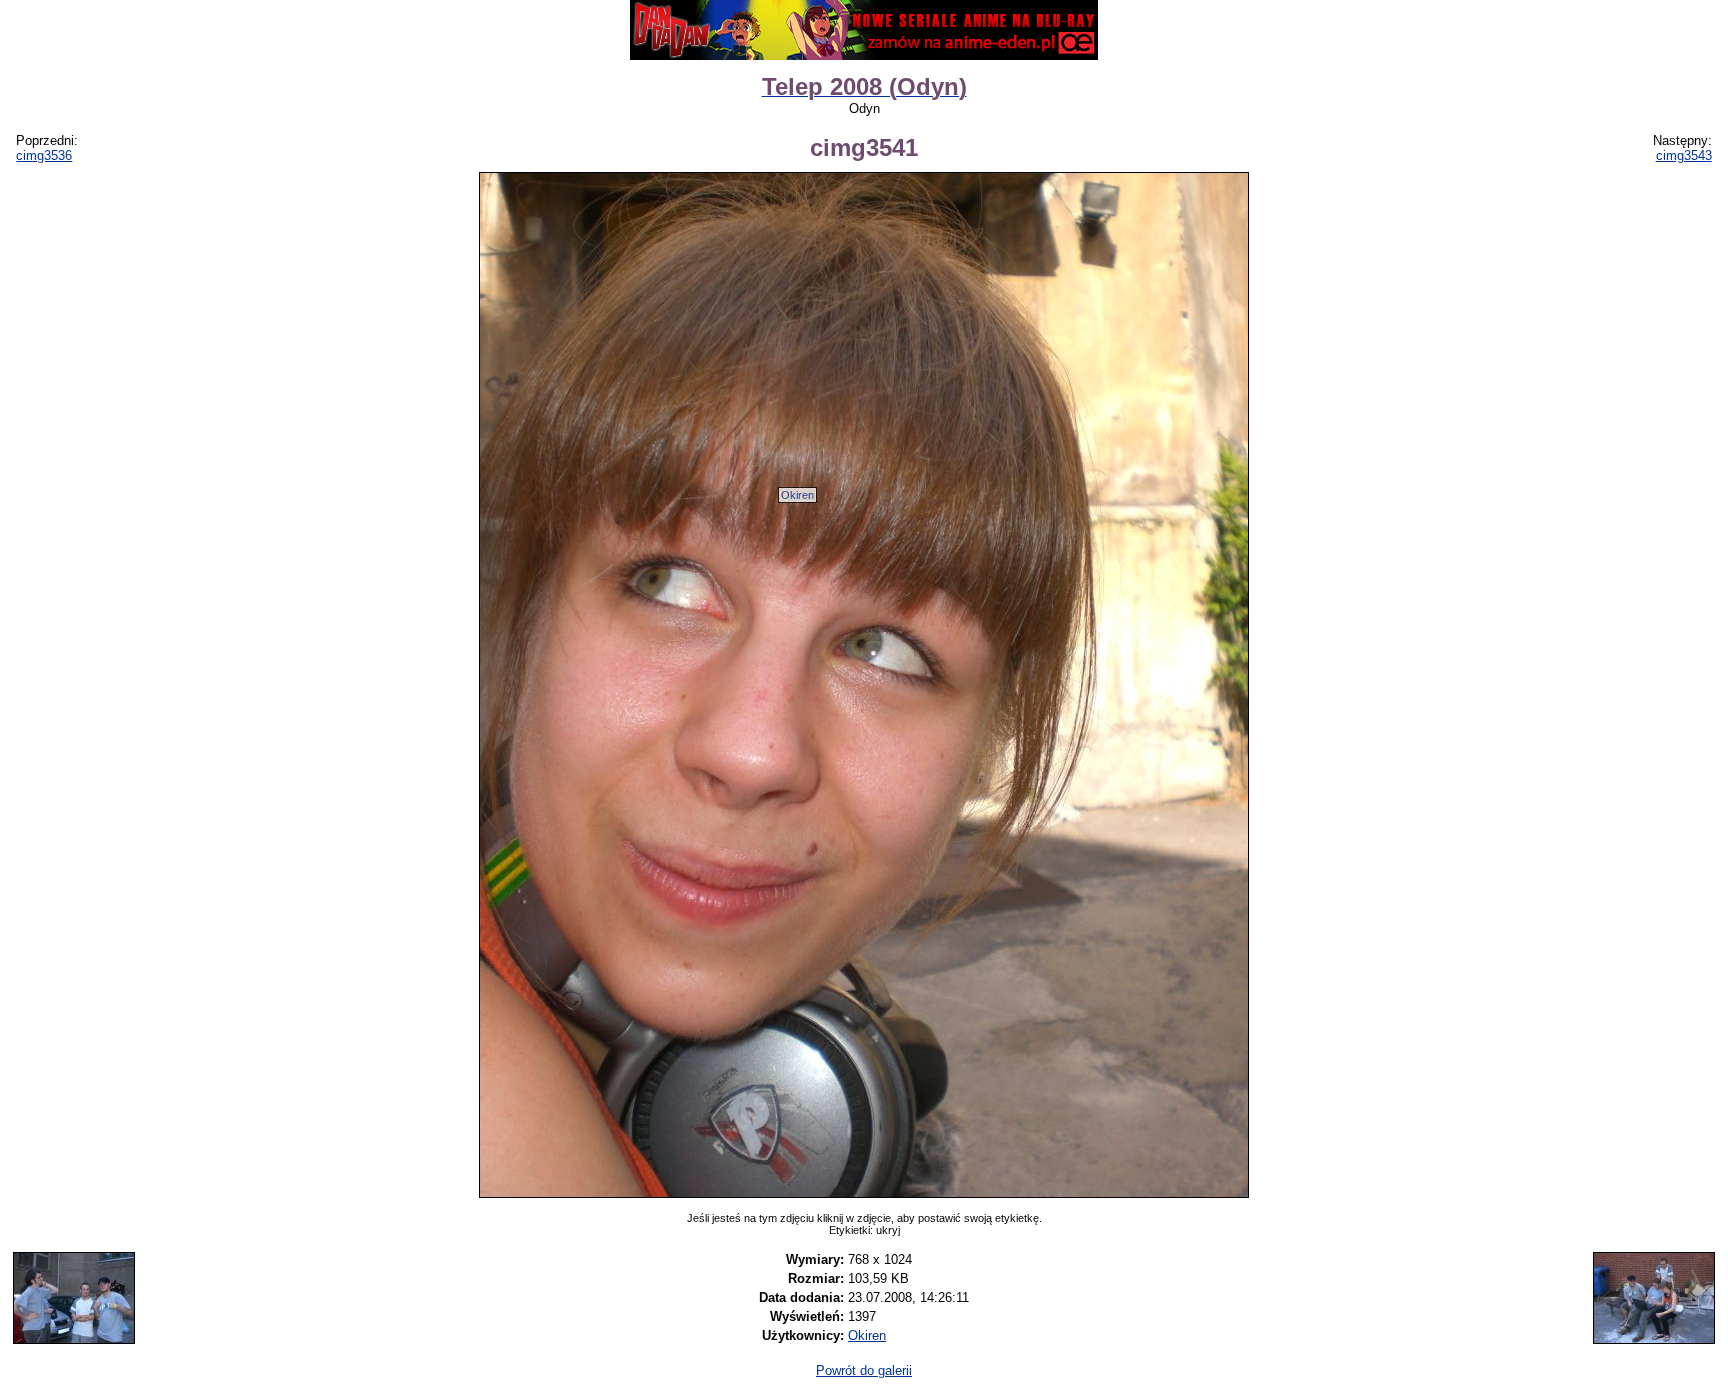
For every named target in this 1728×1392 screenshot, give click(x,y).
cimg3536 (44, 155)
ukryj (888, 1230)
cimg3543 (1684, 155)
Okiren (797, 495)
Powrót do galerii (864, 1370)
